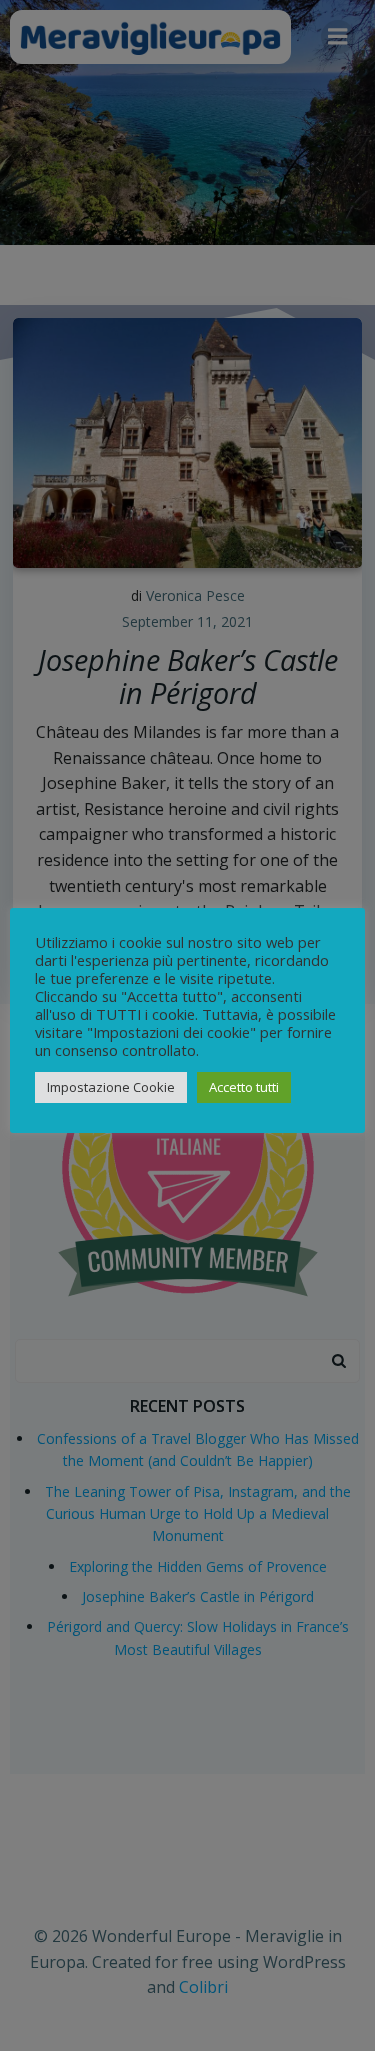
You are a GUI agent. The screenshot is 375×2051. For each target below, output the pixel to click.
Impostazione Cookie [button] (111, 1087)
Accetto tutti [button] (244, 1087)
